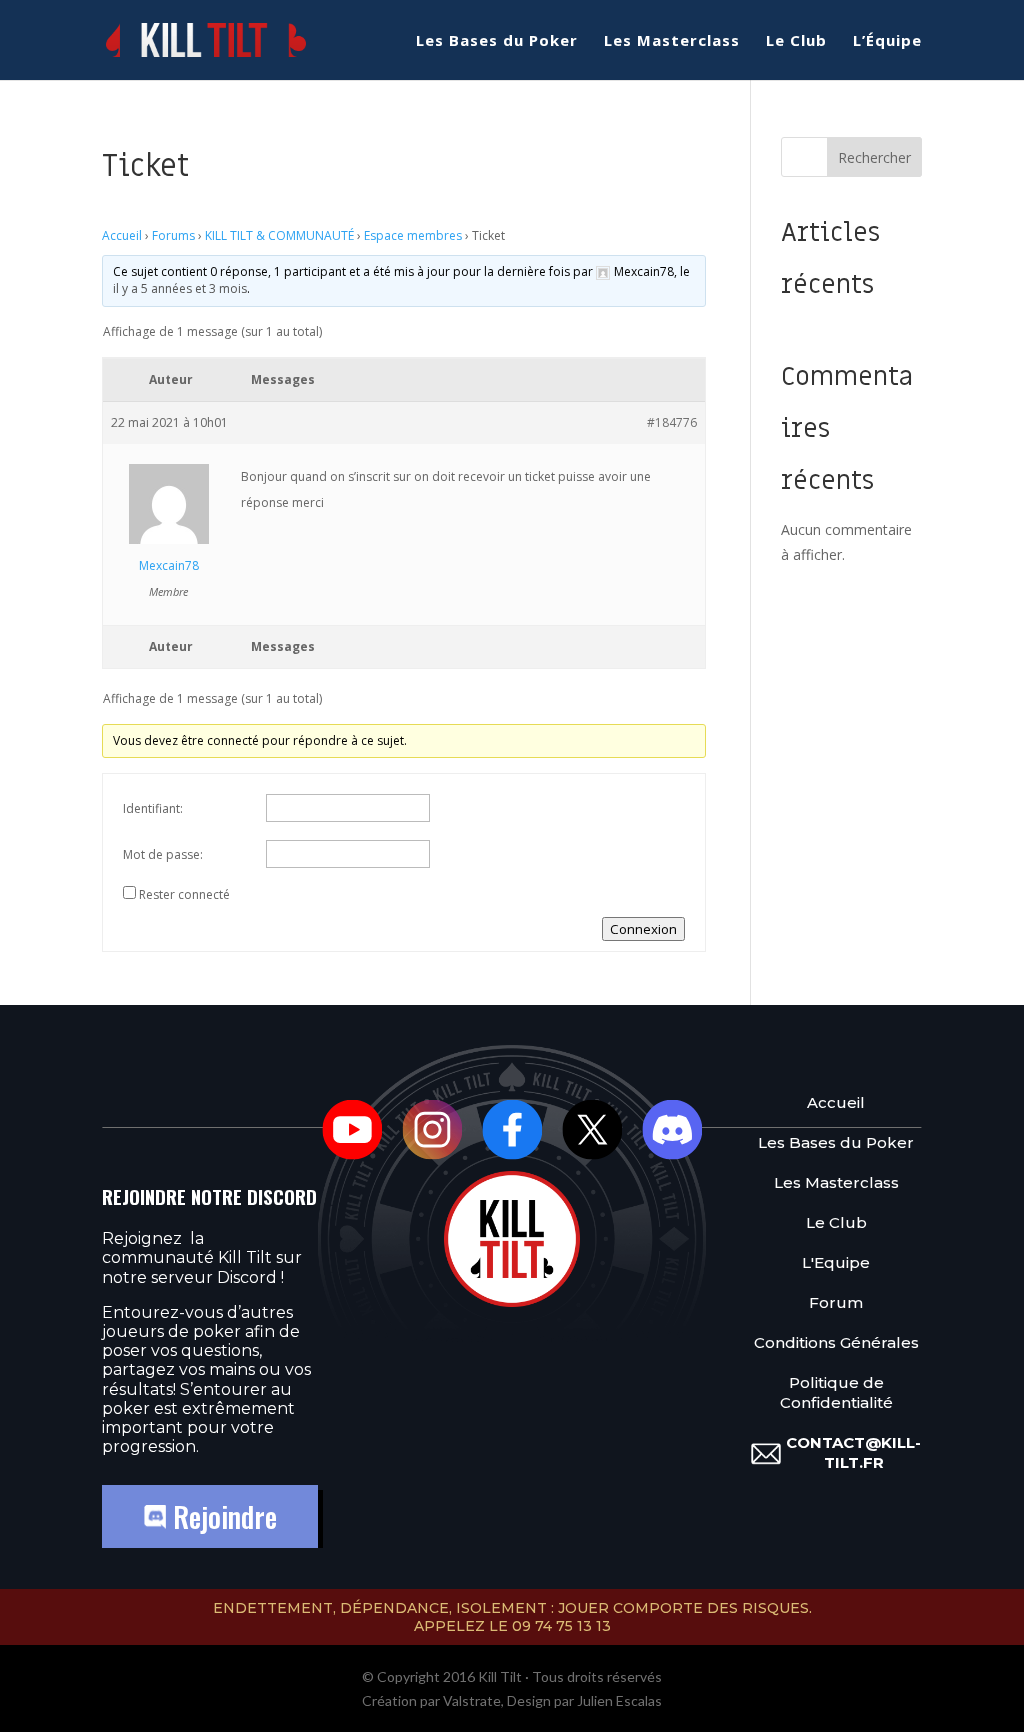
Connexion (643, 929)
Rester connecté (184, 894)
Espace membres (413, 235)
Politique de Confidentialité (836, 1392)
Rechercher (874, 157)
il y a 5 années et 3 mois (180, 288)
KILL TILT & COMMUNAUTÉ (279, 235)
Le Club (796, 41)
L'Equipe (836, 1262)
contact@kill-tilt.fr (853, 1452)
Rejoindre (221, 1516)
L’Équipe (887, 41)
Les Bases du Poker (497, 41)
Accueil (122, 235)
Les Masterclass (672, 41)
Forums (173, 235)
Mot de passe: (163, 854)
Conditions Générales (836, 1342)
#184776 (672, 422)
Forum (836, 1302)
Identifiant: (153, 808)
